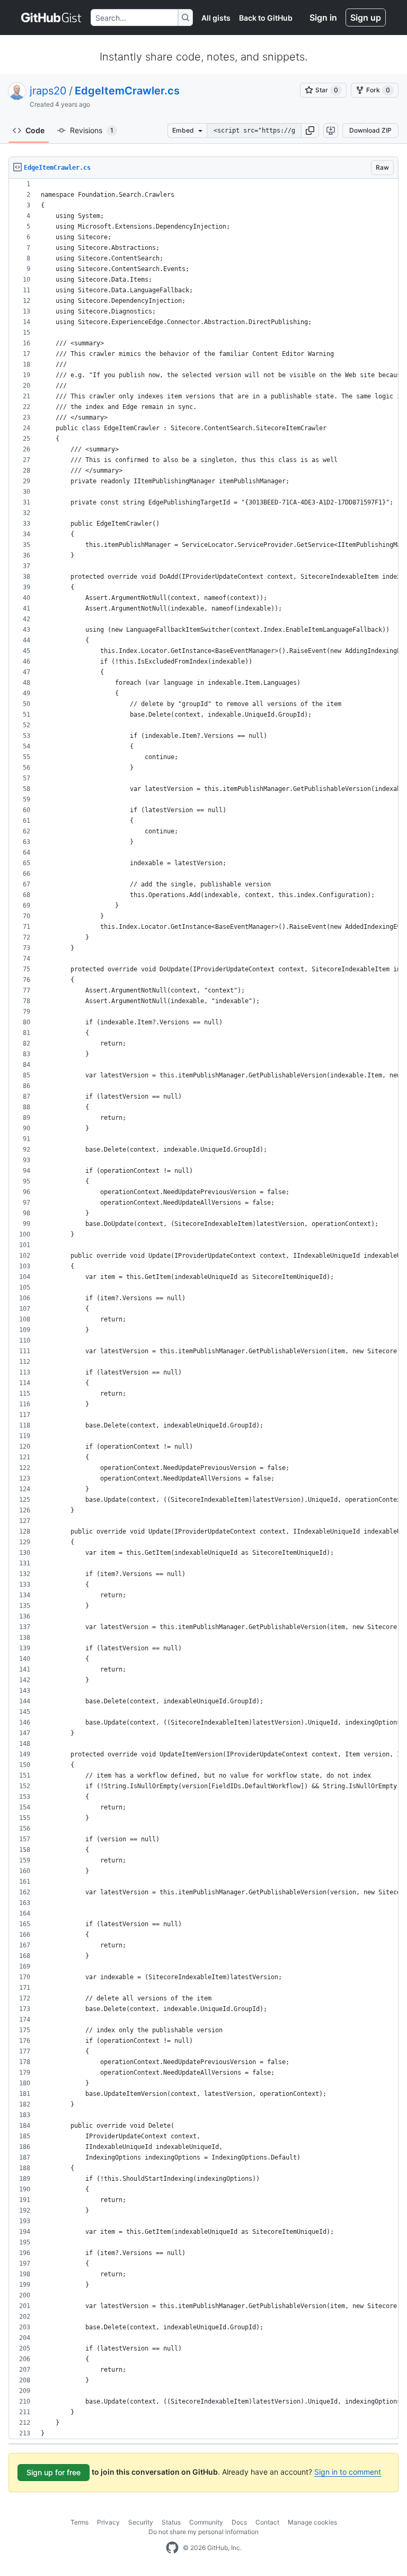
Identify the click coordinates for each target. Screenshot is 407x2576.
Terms (79, 2522)
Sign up (366, 18)
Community (206, 2522)
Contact (267, 2522)
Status (171, 2522)
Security (141, 2522)
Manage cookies (312, 2522)
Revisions (92, 130)
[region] (203, 1309)
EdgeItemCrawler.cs (127, 91)
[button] (310, 130)
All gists (216, 18)
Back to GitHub (266, 18)
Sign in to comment (348, 2472)
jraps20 (48, 91)
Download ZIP (370, 130)
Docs (239, 2522)
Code (35, 130)
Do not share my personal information (203, 2532)
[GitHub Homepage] (172, 2548)
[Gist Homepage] (52, 18)
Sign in (323, 18)
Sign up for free (54, 2472)
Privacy (108, 2522)
